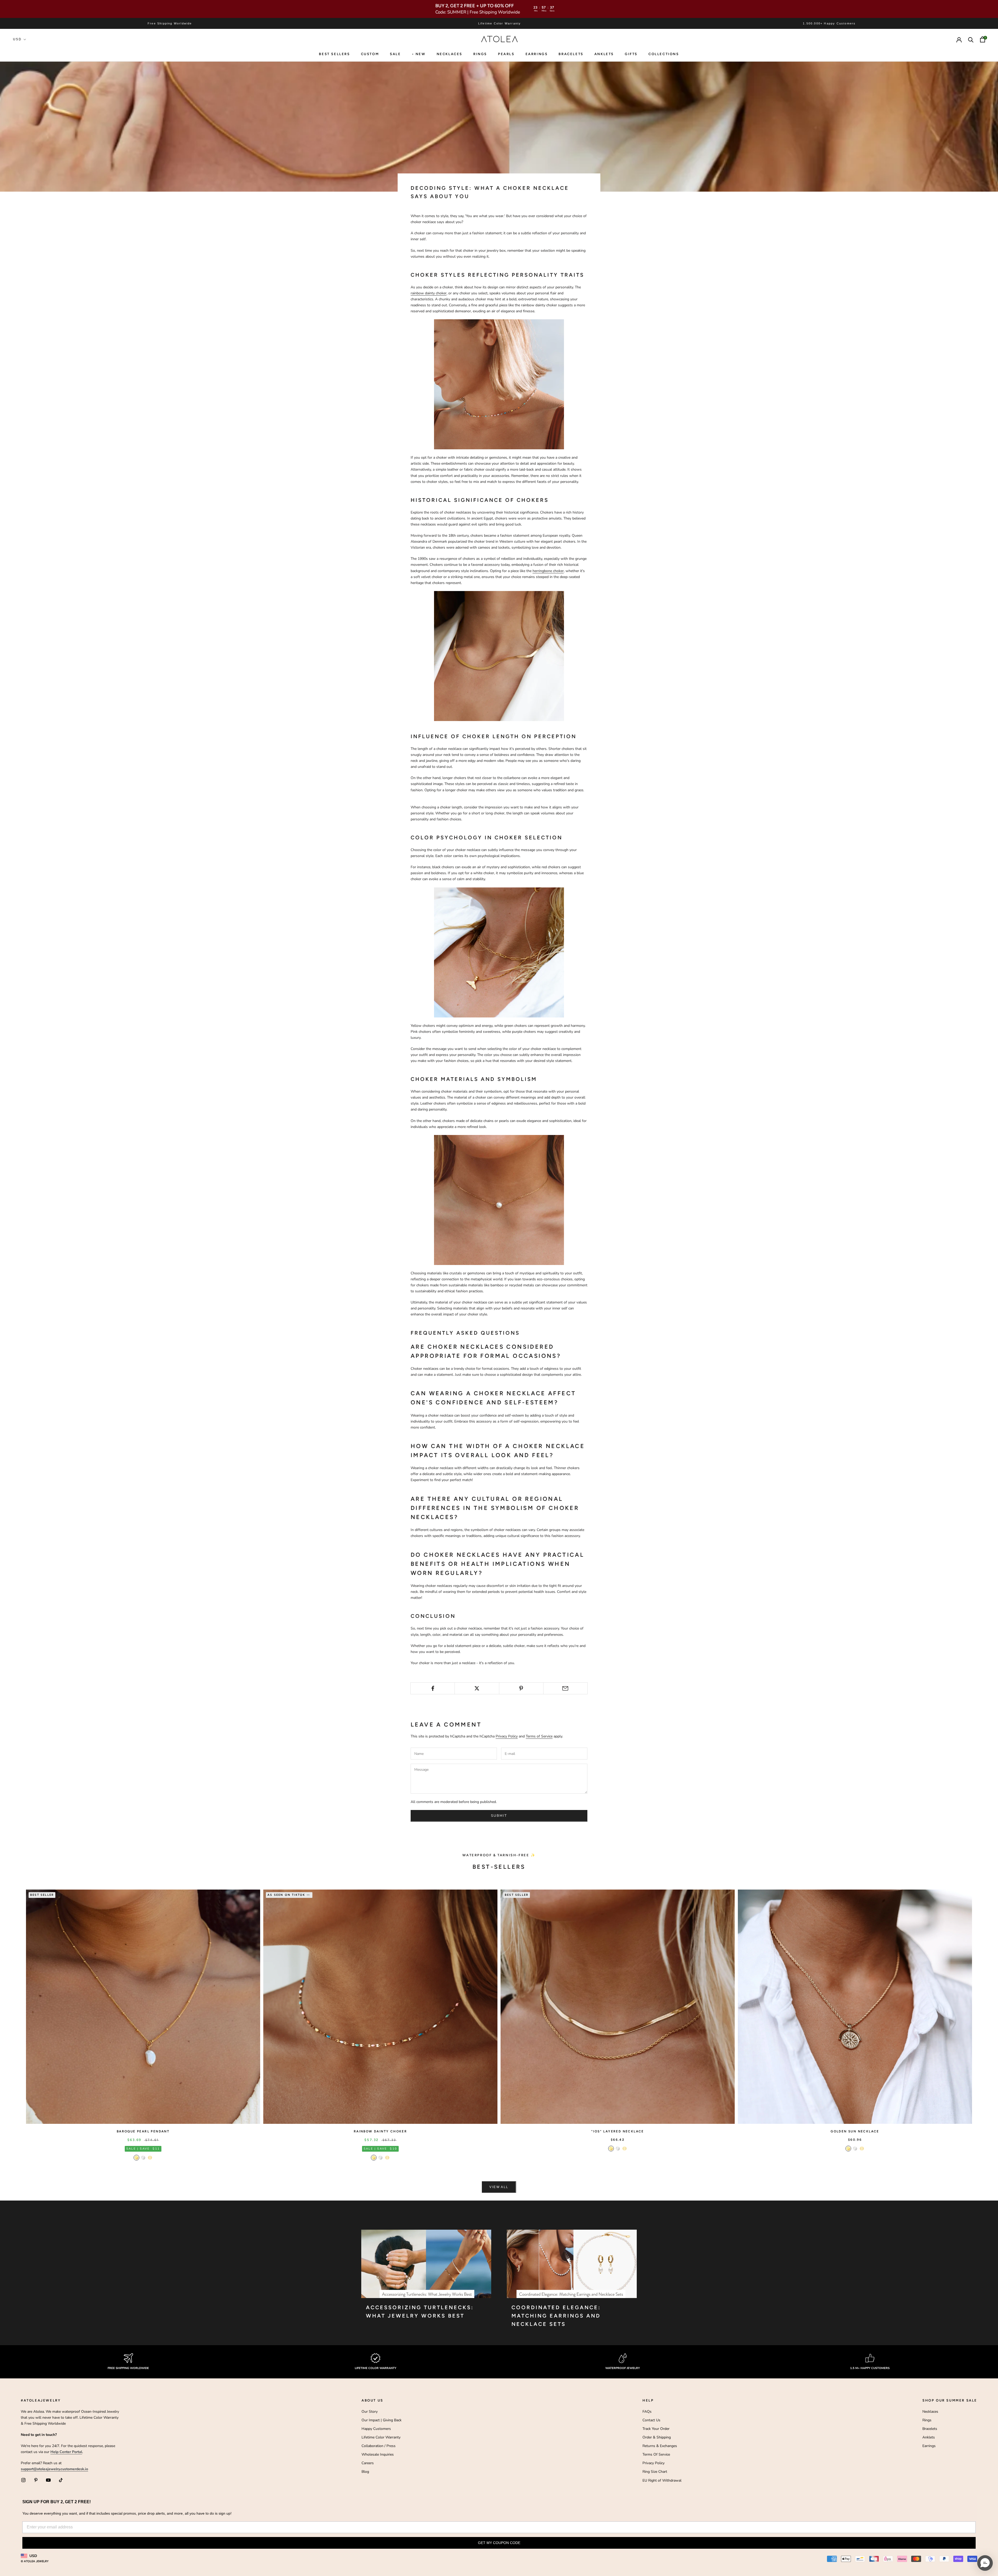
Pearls (506, 54)
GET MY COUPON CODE (499, 2543)
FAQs (647, 2412)
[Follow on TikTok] (61, 2480)
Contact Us (651, 2420)
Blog (365, 2472)
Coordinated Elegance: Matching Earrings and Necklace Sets (556, 2316)
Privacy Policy (507, 1736)
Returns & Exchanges (660, 2446)
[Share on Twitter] (477, 1688)
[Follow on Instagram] (23, 2480)
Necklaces (449, 54)
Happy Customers (376, 2429)
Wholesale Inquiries (378, 2454)
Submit (499, 1816)
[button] (985, 2563)
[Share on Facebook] (433, 1688)
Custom (370, 54)
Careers (368, 2463)
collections (664, 54)
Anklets (604, 54)
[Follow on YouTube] (48, 2480)
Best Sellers (334, 54)
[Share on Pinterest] (521, 1688)
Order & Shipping (657, 2437)
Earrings (537, 54)
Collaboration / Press (379, 2446)
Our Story (370, 2412)
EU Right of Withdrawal (662, 2480)
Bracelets (571, 54)
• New (419, 54)
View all (499, 2187)
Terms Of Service (656, 2454)
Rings (927, 2420)
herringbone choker (548, 571)
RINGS (480, 54)
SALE (395, 54)
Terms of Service (539, 1736)
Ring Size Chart (655, 2472)
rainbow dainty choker (429, 293)
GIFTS (631, 54)
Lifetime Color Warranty (381, 2437)
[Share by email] (565, 1688)
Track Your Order (656, 2429)
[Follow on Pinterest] (36, 2480)
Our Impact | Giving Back (382, 2420)
